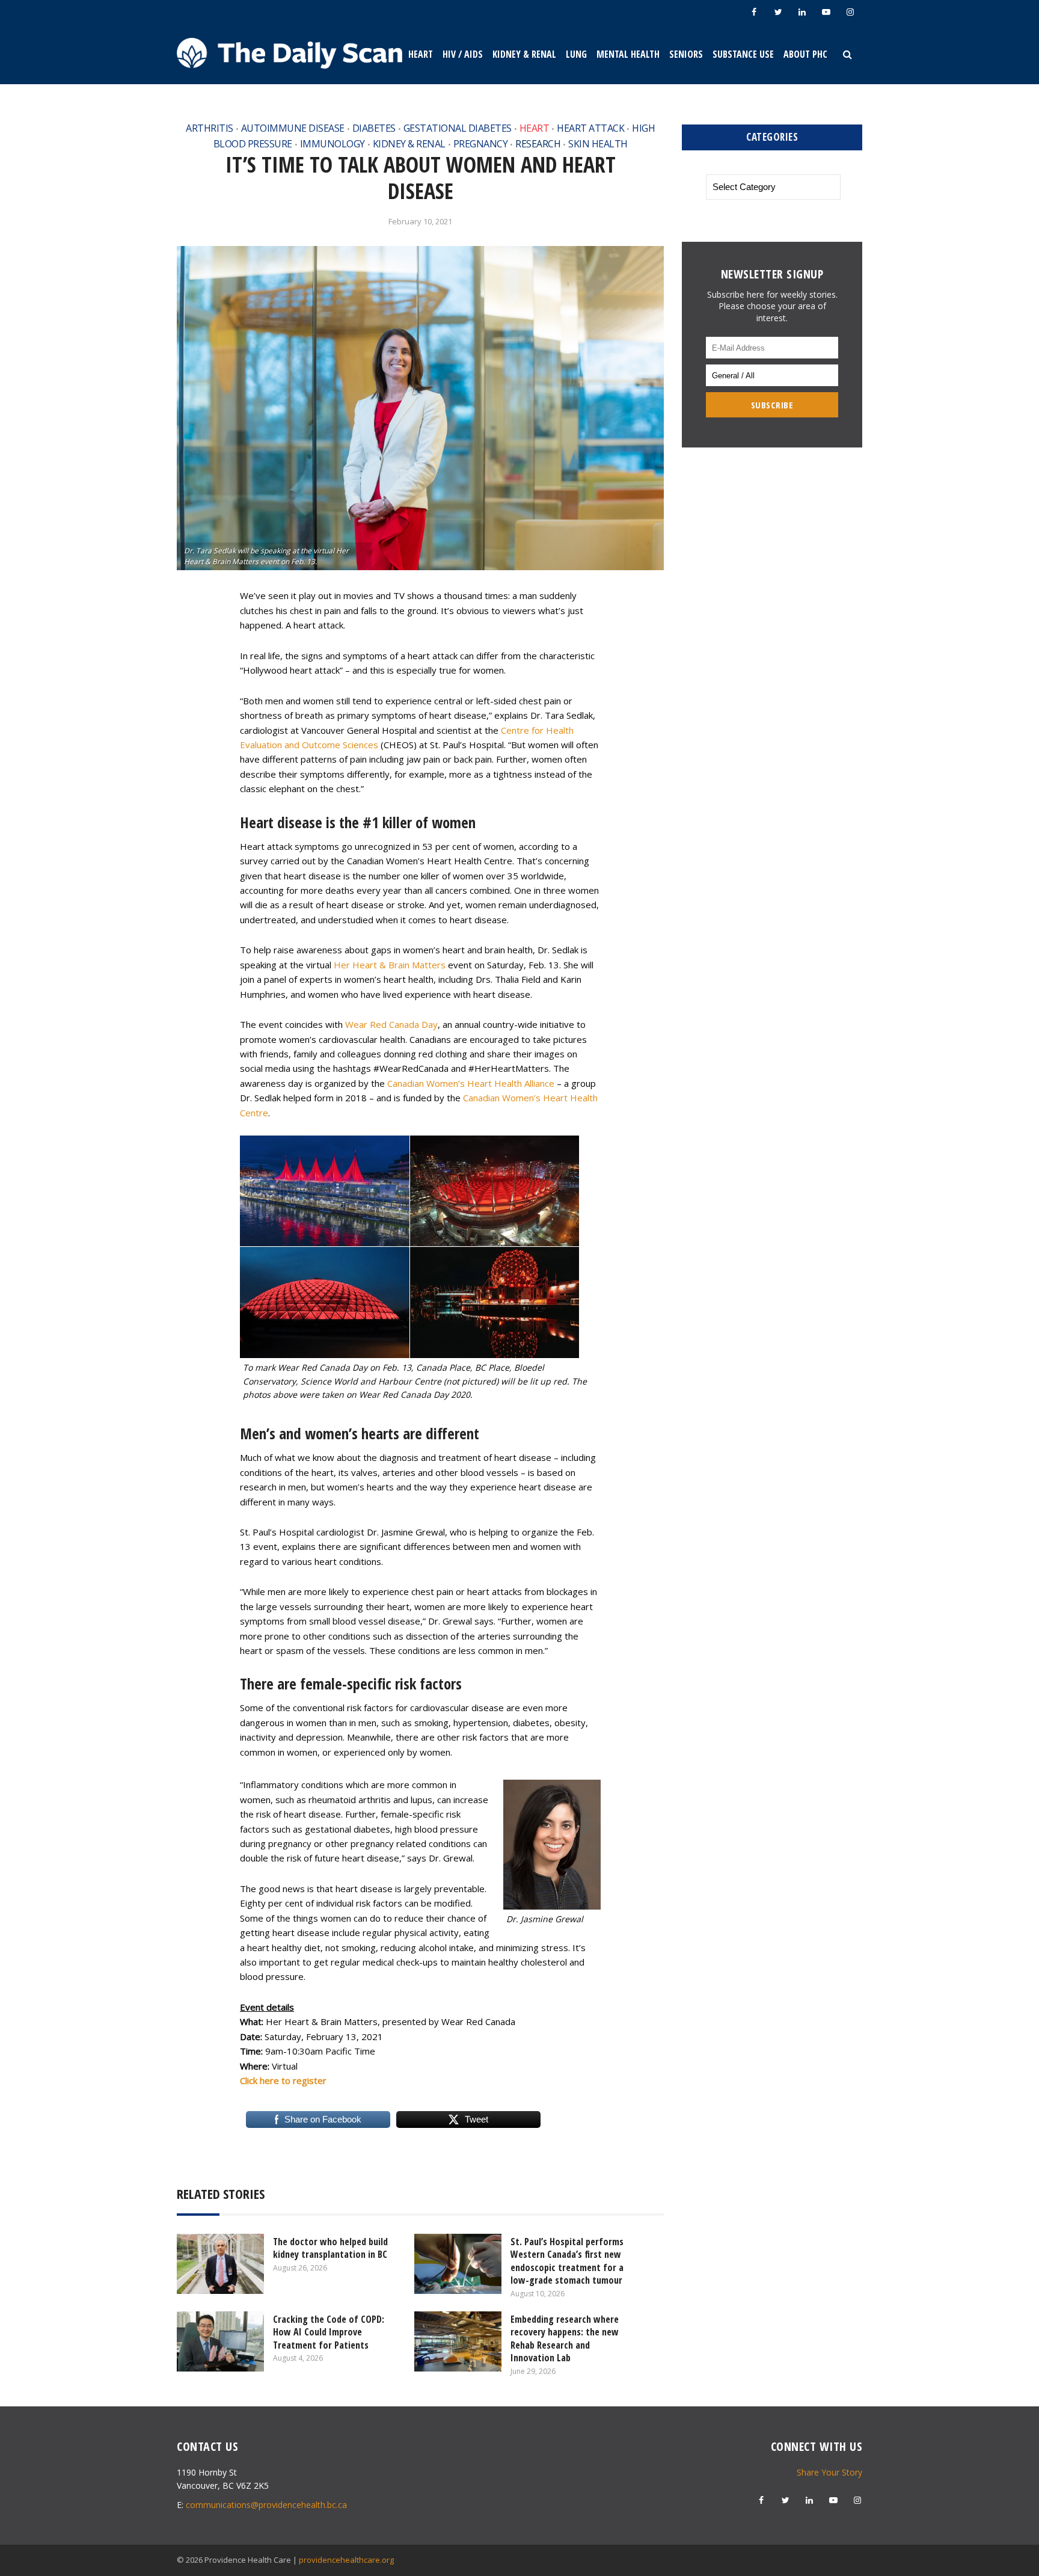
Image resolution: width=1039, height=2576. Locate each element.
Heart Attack (590, 128)
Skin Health (598, 144)
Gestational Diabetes (458, 128)
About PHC (805, 54)
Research (538, 144)
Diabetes (374, 128)
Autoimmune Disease (293, 128)
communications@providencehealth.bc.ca (266, 2505)
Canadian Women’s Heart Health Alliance (471, 1083)
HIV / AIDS (463, 54)
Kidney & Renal (524, 54)
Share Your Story (829, 2472)
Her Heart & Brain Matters (390, 965)
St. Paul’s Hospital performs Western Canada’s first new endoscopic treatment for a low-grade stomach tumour (567, 2261)
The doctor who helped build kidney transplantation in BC (330, 2248)
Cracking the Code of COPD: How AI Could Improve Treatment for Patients (329, 2332)
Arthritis (210, 128)
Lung (576, 54)
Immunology (333, 144)
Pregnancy (481, 144)
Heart (421, 54)
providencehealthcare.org (346, 2560)
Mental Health (628, 54)
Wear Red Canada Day (391, 1024)
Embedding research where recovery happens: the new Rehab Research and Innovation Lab (565, 2339)
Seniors (686, 54)
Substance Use (743, 54)
